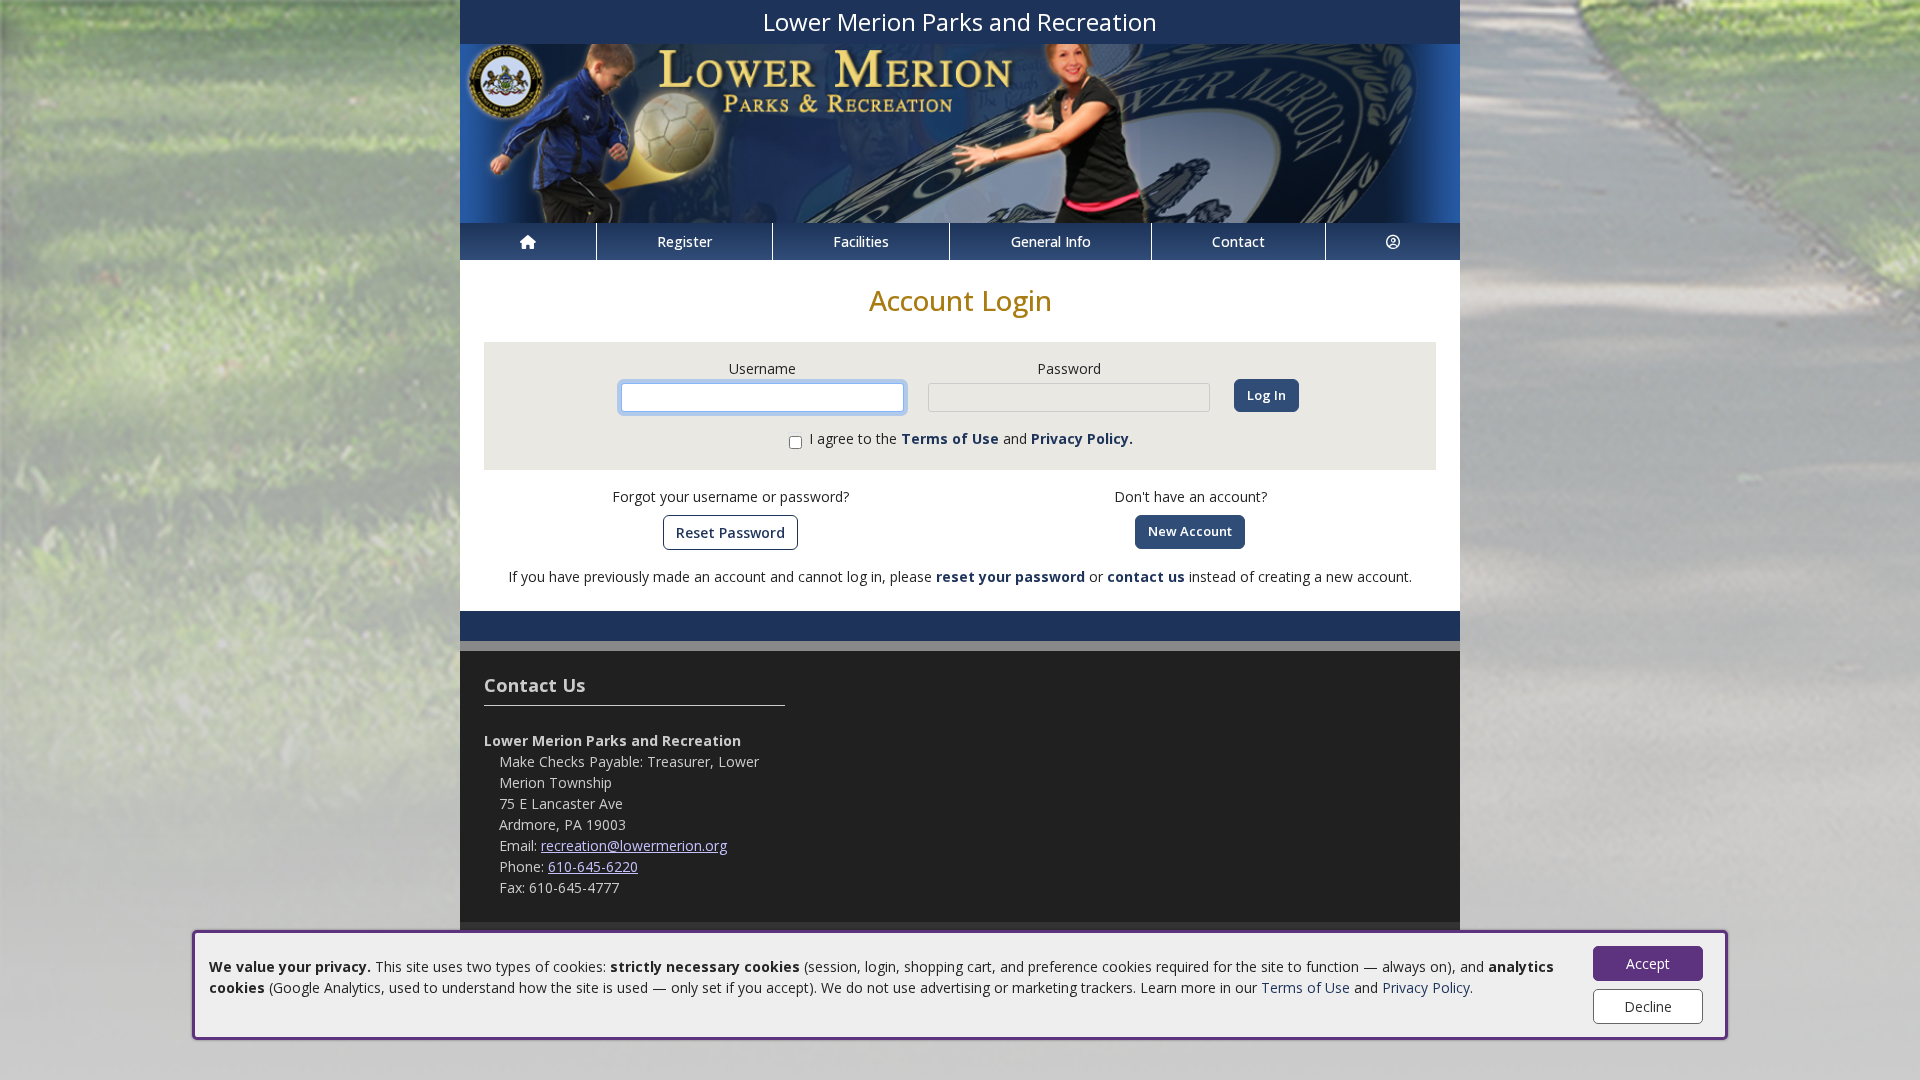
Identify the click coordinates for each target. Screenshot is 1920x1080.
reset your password (1010, 576)
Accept (1648, 963)
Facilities (861, 241)
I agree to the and (971, 438)
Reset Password (730, 532)
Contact (1238, 241)
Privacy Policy (1426, 987)
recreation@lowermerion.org (634, 845)
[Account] (1393, 241)
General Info (1051, 241)
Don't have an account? (1190, 496)
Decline (1648, 1006)
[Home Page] (528, 241)
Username (762, 368)
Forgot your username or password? (730, 496)
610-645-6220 (593, 866)
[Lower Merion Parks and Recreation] (960, 131)
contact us (1146, 576)
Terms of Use (1305, 987)
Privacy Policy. (1082, 438)
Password (1069, 368)
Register (684, 241)
